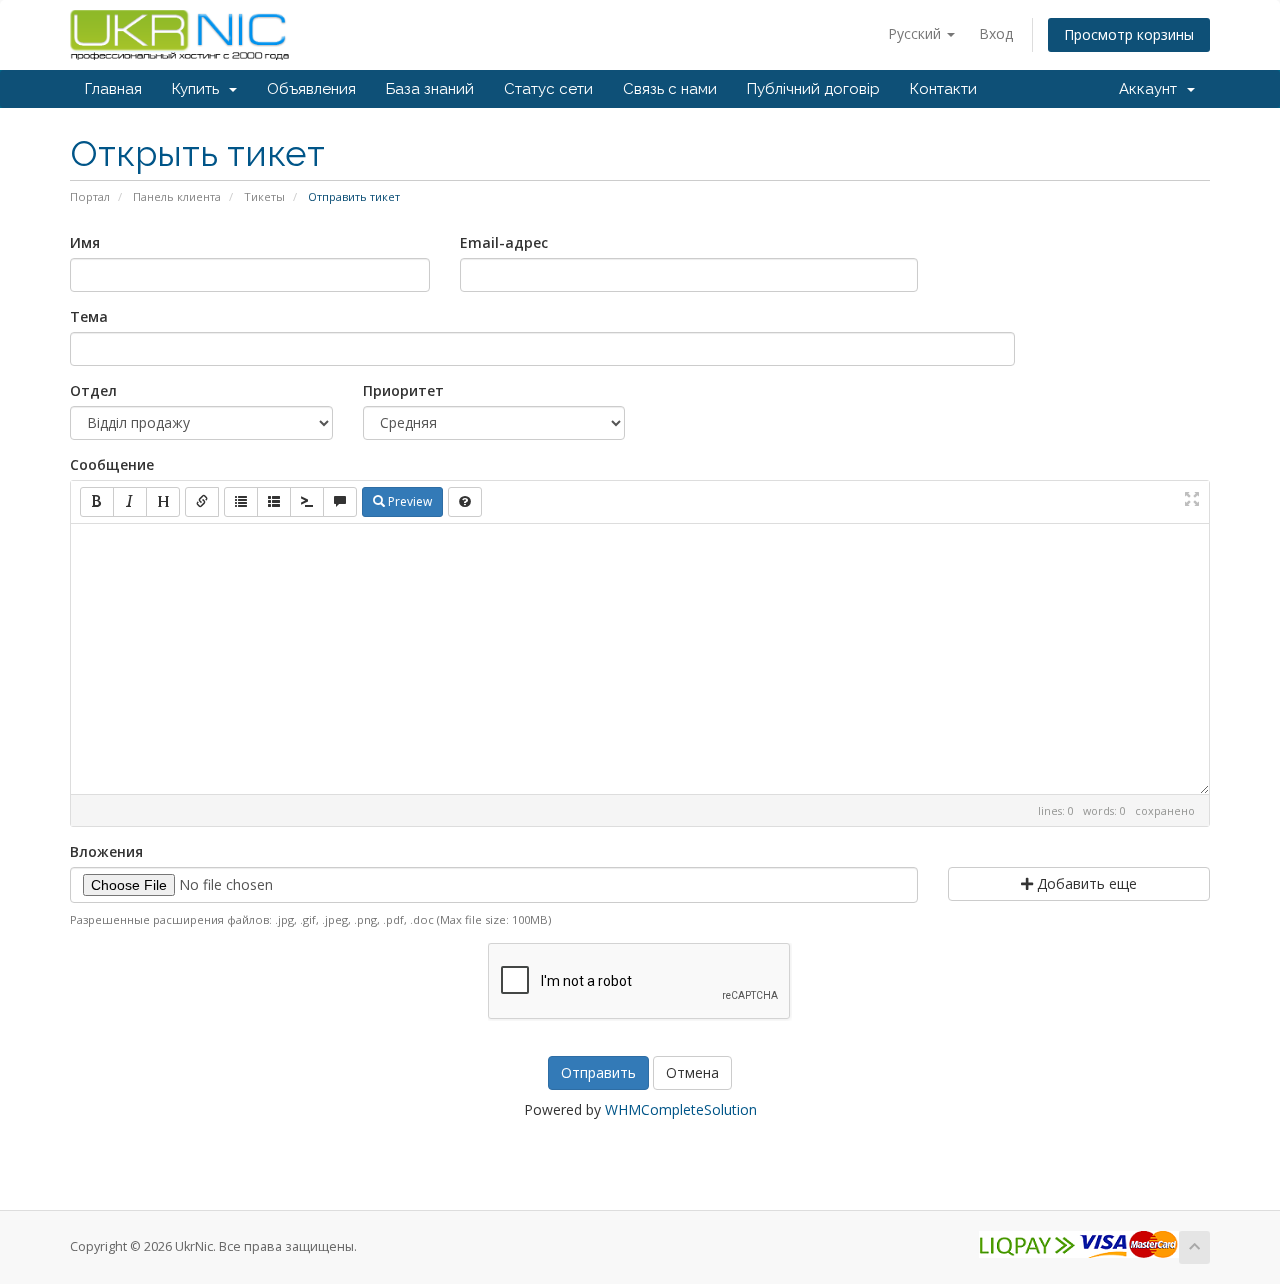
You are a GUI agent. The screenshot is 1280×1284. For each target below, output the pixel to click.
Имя (85, 242)
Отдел (93, 390)
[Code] (307, 502)
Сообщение (112, 464)
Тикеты (264, 196)
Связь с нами (670, 89)
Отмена (692, 1072)
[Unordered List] (241, 502)
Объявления (311, 89)
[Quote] (340, 502)
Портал (90, 196)
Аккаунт (1152, 89)
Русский (916, 33)
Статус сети (548, 89)
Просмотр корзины (1129, 34)
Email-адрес (504, 242)
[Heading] (163, 502)
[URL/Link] (202, 502)
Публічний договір (813, 89)
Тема (89, 316)
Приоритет (403, 390)
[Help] (465, 502)
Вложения (106, 851)
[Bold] (97, 502)
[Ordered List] (274, 502)
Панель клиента (177, 196)
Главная (113, 89)
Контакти (943, 89)
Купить (199, 89)
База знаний (430, 89)
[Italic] (130, 502)
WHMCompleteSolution (681, 1109)
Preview (408, 501)
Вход (996, 33)
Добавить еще (1085, 883)
